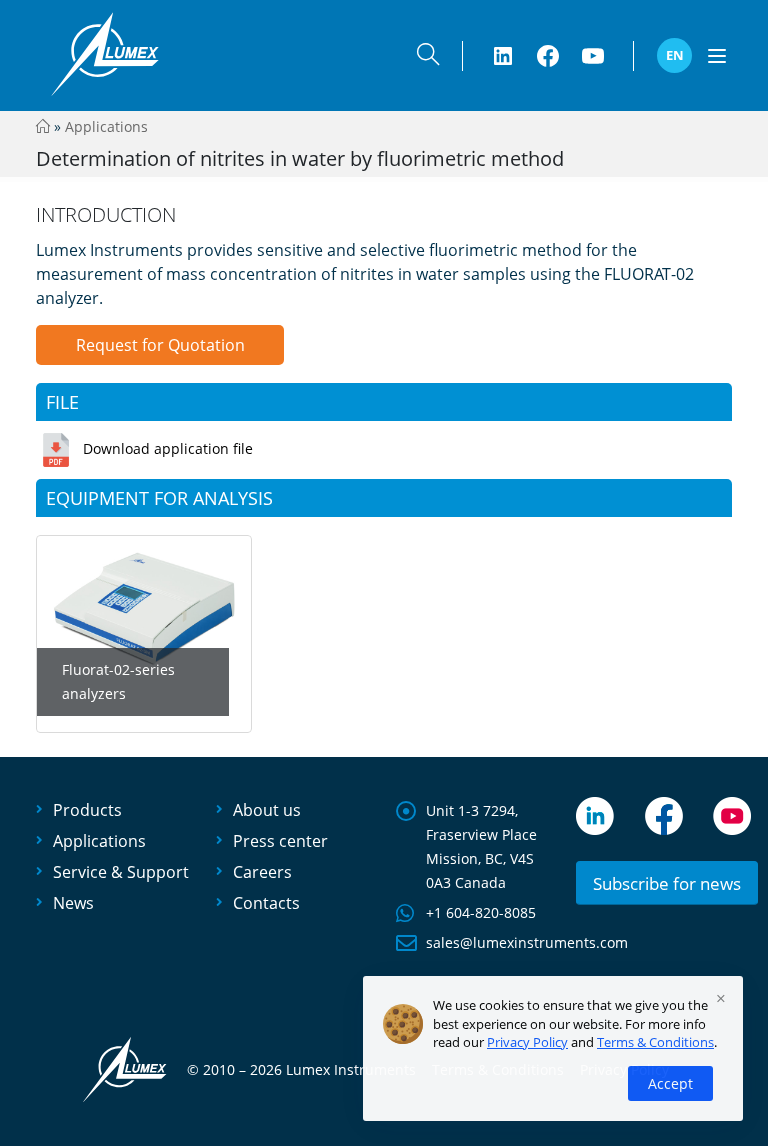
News (73, 903)
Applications (106, 126)
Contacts (266, 903)
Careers (262, 872)
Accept (670, 1083)
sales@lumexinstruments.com (527, 942)
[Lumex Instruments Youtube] (593, 56)
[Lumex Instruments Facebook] (548, 56)
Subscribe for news (667, 883)
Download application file (168, 448)
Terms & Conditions (655, 1042)
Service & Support (121, 872)
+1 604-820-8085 (481, 912)
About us (267, 810)
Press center (280, 841)
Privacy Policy (527, 1042)
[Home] (43, 126)
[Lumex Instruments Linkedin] (503, 56)
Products (87, 810)
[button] (428, 58)
